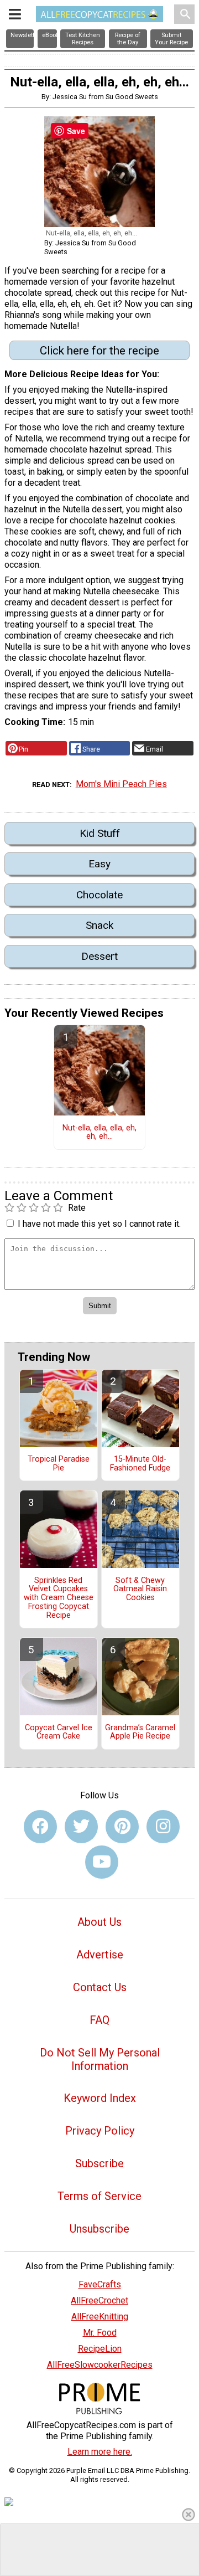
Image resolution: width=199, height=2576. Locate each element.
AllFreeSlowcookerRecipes (100, 2365)
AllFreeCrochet (99, 2300)
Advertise (100, 1955)
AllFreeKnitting (100, 2317)
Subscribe (99, 2163)
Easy (99, 864)
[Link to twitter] (81, 1827)
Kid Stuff (100, 833)
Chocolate (99, 895)
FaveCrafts (100, 2284)
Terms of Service (99, 2196)
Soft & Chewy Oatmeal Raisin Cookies (140, 1590)
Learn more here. (100, 2452)
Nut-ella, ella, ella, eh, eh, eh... (99, 1133)
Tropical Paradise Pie (59, 1464)
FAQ (99, 2020)
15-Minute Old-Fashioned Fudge (140, 1464)
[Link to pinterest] (122, 1827)
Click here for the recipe (99, 351)
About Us (99, 1922)
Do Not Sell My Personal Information (100, 2059)
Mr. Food (100, 2333)
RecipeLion (100, 2349)
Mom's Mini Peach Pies (121, 784)
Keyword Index (100, 2098)
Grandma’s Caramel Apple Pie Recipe (140, 1732)
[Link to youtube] (102, 1862)
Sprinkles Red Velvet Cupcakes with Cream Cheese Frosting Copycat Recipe (59, 1598)
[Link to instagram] (163, 1827)
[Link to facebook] (40, 1827)
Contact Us (100, 1987)
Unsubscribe (99, 2229)
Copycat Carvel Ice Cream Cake (59, 1732)
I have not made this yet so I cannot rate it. (99, 1224)
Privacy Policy (100, 2131)
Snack (99, 925)
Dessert (99, 956)
